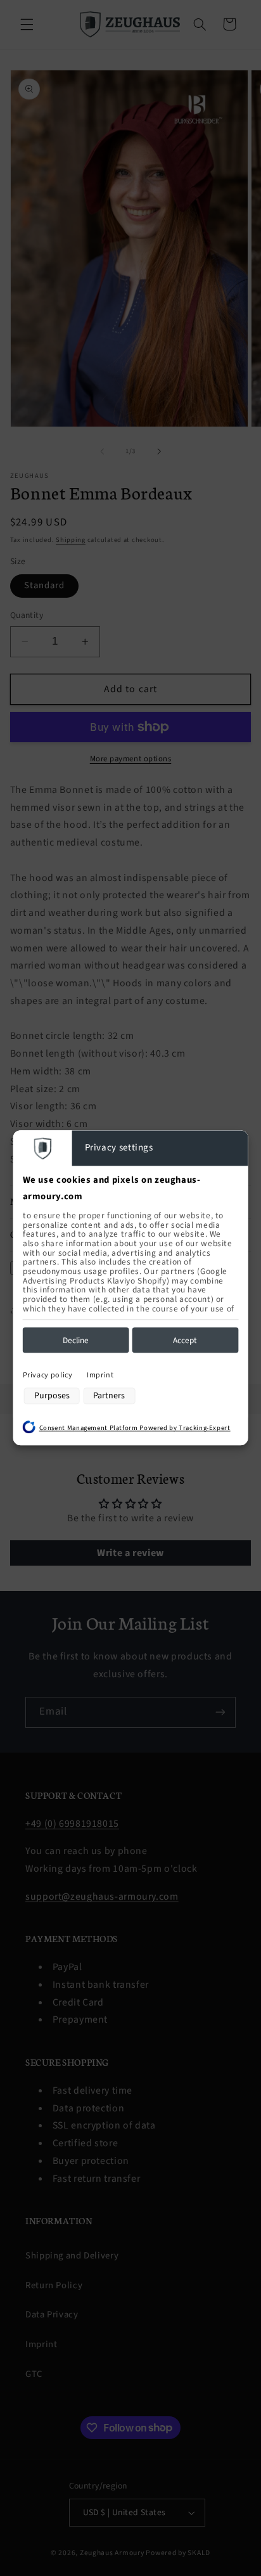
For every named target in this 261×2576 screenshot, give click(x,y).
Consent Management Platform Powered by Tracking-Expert (135, 1428)
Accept (185, 1340)
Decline (76, 1340)
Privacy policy (48, 1375)
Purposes (52, 1396)
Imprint (100, 1375)
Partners (109, 1396)
